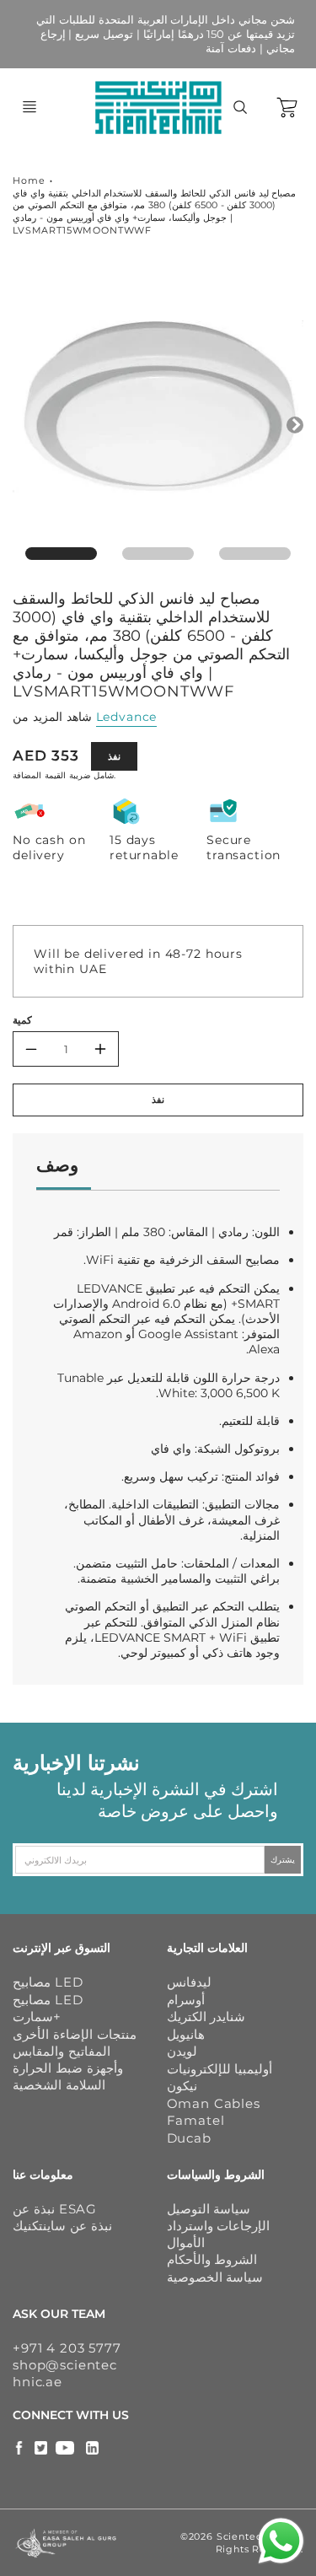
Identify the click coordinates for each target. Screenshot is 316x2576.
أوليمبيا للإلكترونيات (220, 2069)
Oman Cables (214, 2103)
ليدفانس (189, 1982)
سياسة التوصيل (209, 2209)
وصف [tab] (57, 1165)
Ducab (189, 2138)
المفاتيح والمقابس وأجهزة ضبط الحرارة (68, 2060)
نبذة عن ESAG (55, 2209)
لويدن (182, 2051)
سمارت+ (37, 2017)
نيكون (182, 2086)
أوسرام (186, 2000)
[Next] (295, 425)
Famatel (196, 2120)
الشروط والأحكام (212, 2259)
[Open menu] (29, 107)
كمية (22, 1020)
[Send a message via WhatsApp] (281, 2541)
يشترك (283, 1860)
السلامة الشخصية (59, 2085)
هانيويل (186, 2034)
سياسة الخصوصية (215, 2277)
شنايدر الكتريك (206, 2017)
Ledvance (127, 717)
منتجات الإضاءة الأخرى (75, 2034)
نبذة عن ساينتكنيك (62, 2226)
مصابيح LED (48, 1982)
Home (29, 180)
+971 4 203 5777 (67, 2348)
